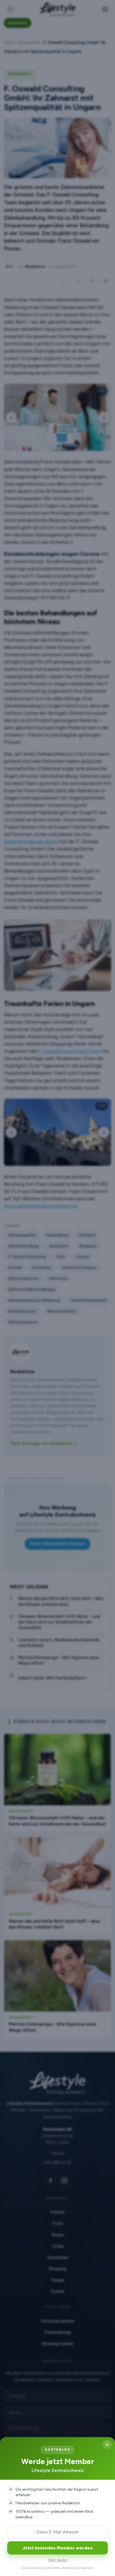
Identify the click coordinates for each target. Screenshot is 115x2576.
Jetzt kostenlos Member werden (57, 2548)
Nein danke (58, 2560)
